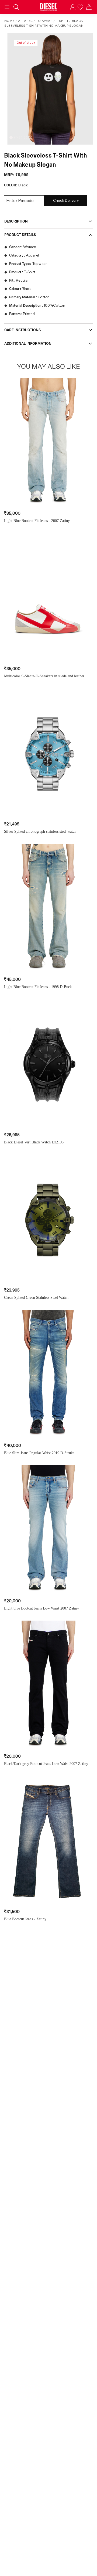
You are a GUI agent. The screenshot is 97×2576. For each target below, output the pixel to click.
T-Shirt (62, 21)
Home (9, 21)
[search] (16, 7)
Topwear (44, 21)
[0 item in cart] (89, 7)
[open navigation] (7, 7)
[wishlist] (81, 7)
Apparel (25, 21)
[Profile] (73, 7)
